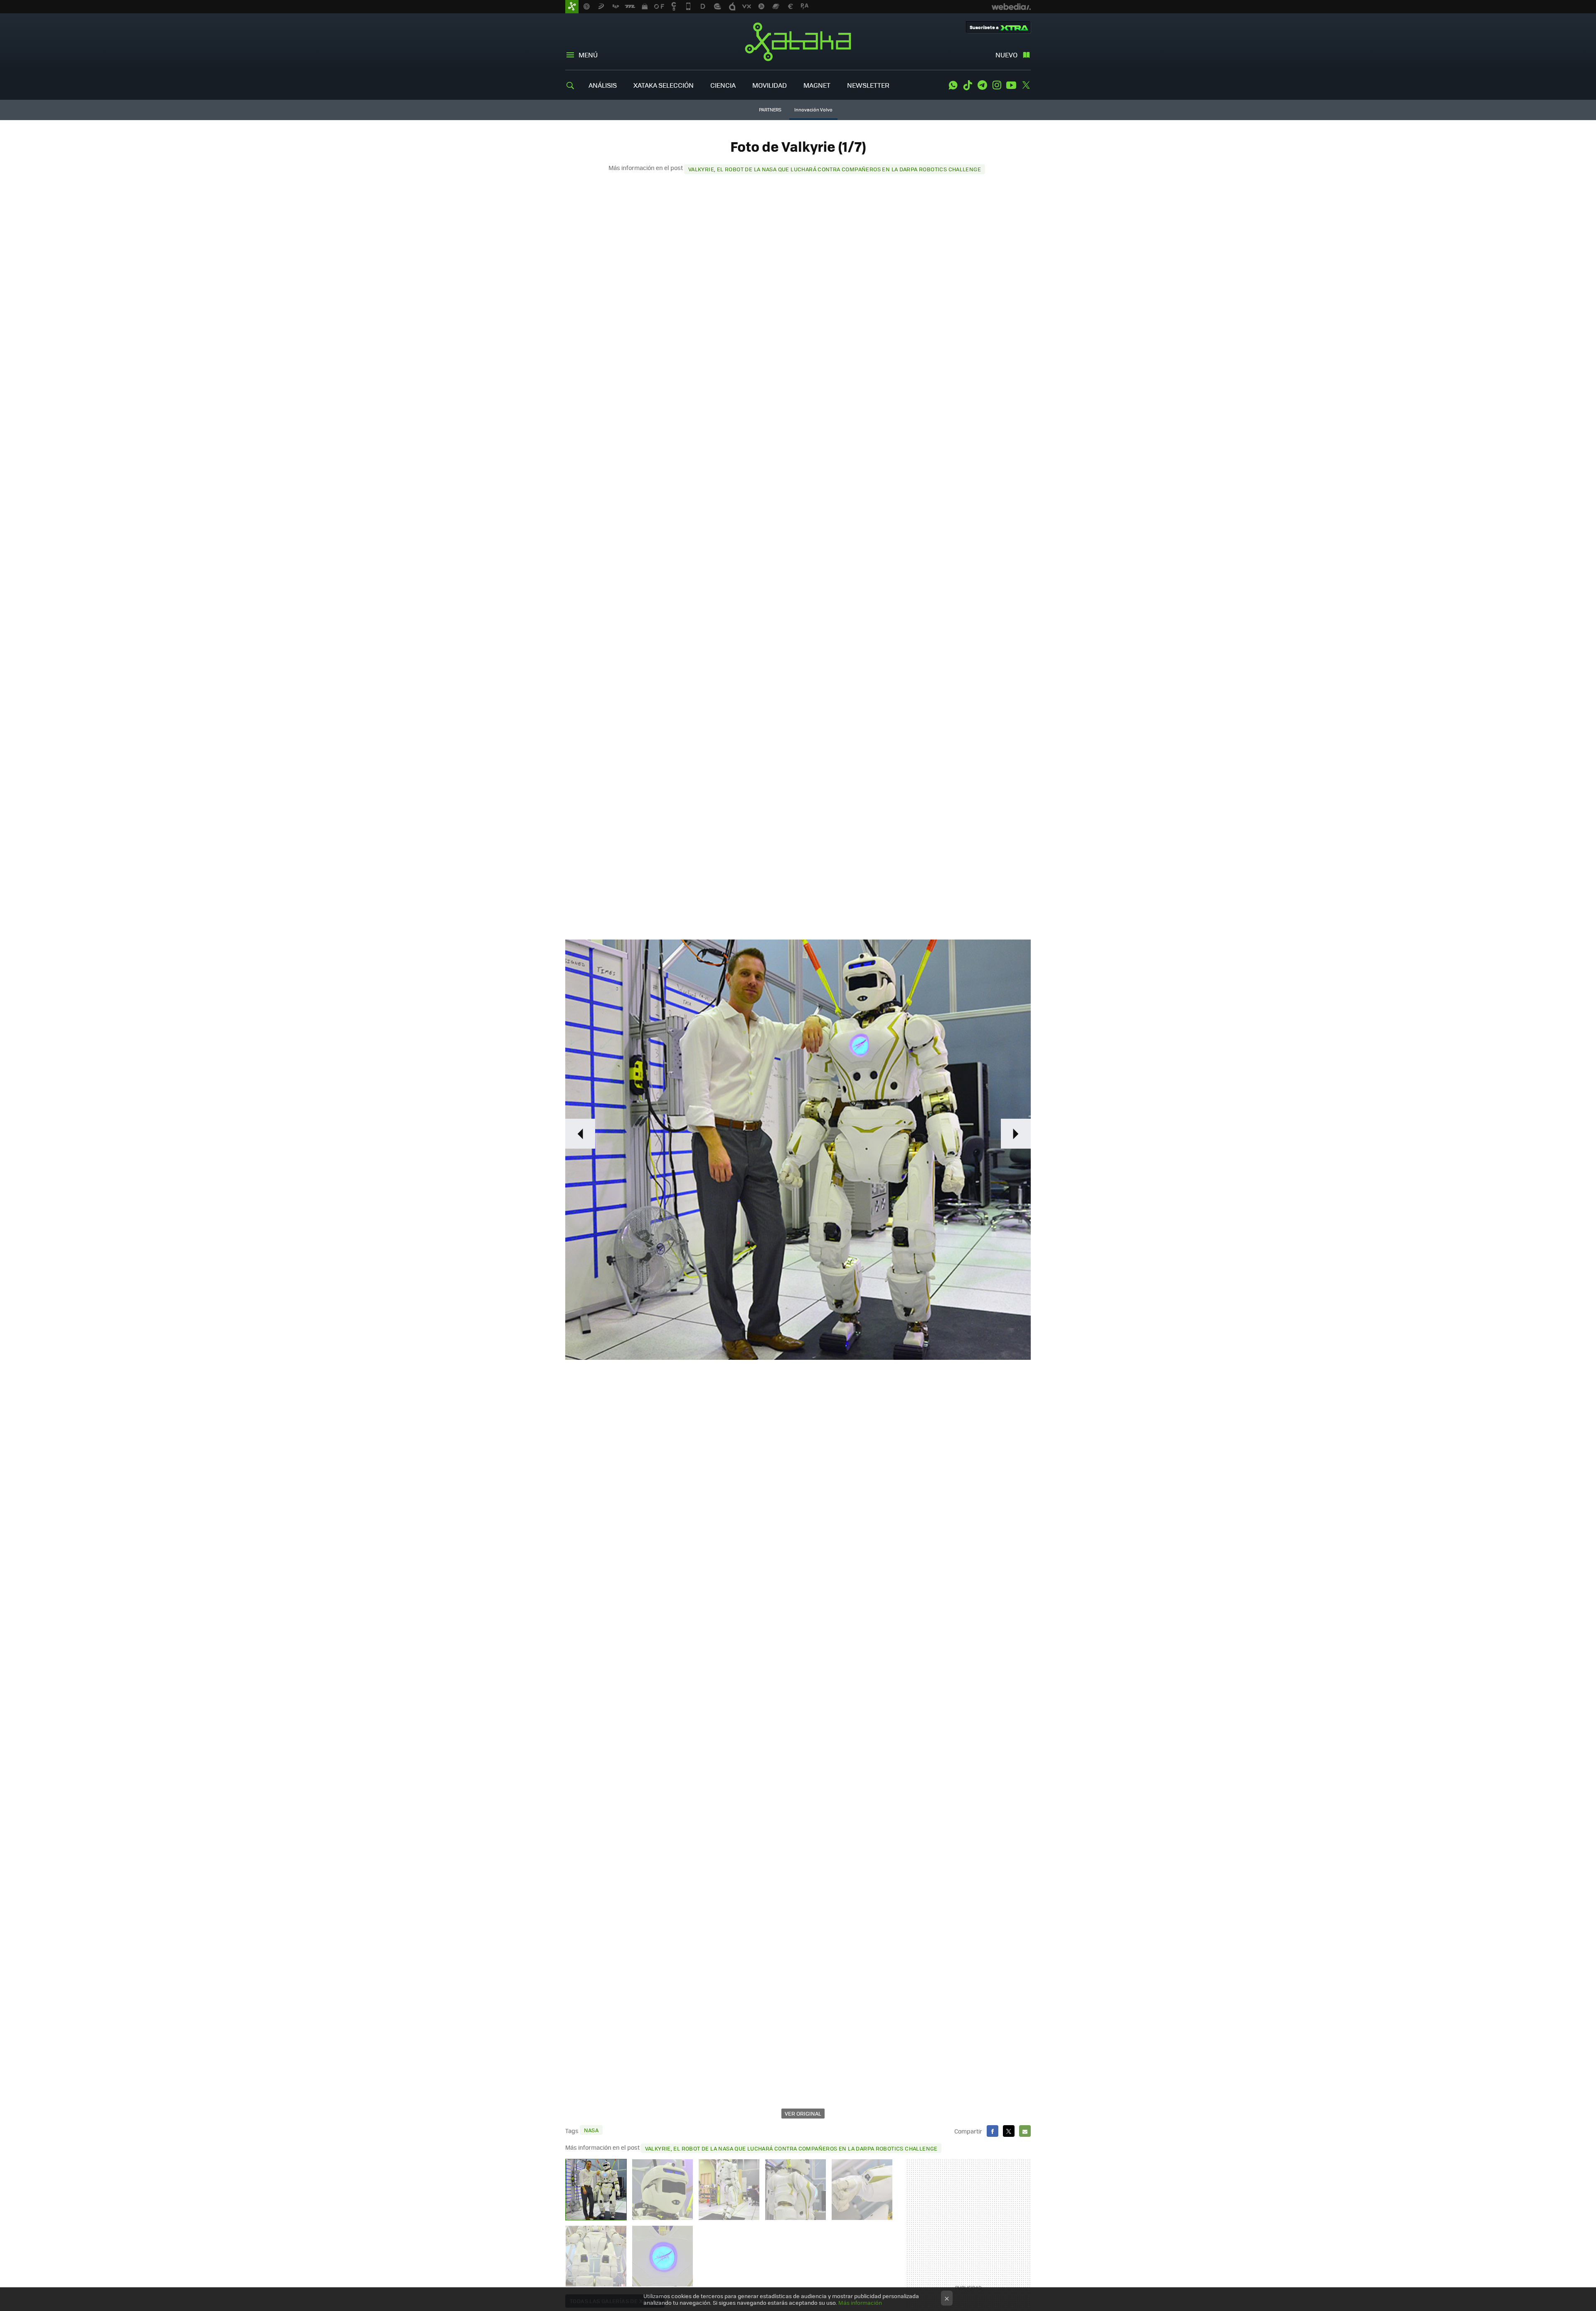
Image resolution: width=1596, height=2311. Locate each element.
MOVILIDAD (770, 85)
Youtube (1011, 85)
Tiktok (968, 85)
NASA (591, 2130)
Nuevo (1006, 55)
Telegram (982, 85)
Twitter (1026, 85)
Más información (860, 2302)
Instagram (997, 85)
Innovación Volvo (813, 110)
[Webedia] (1011, 7)
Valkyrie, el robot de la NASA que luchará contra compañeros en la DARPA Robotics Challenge (835, 169)
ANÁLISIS (603, 85)
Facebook (993, 2131)
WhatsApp (953, 85)
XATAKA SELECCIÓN (664, 85)
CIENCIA (723, 85)
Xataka (798, 42)
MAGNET (817, 85)
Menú (588, 55)
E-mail (1025, 2131)
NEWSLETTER (868, 85)
